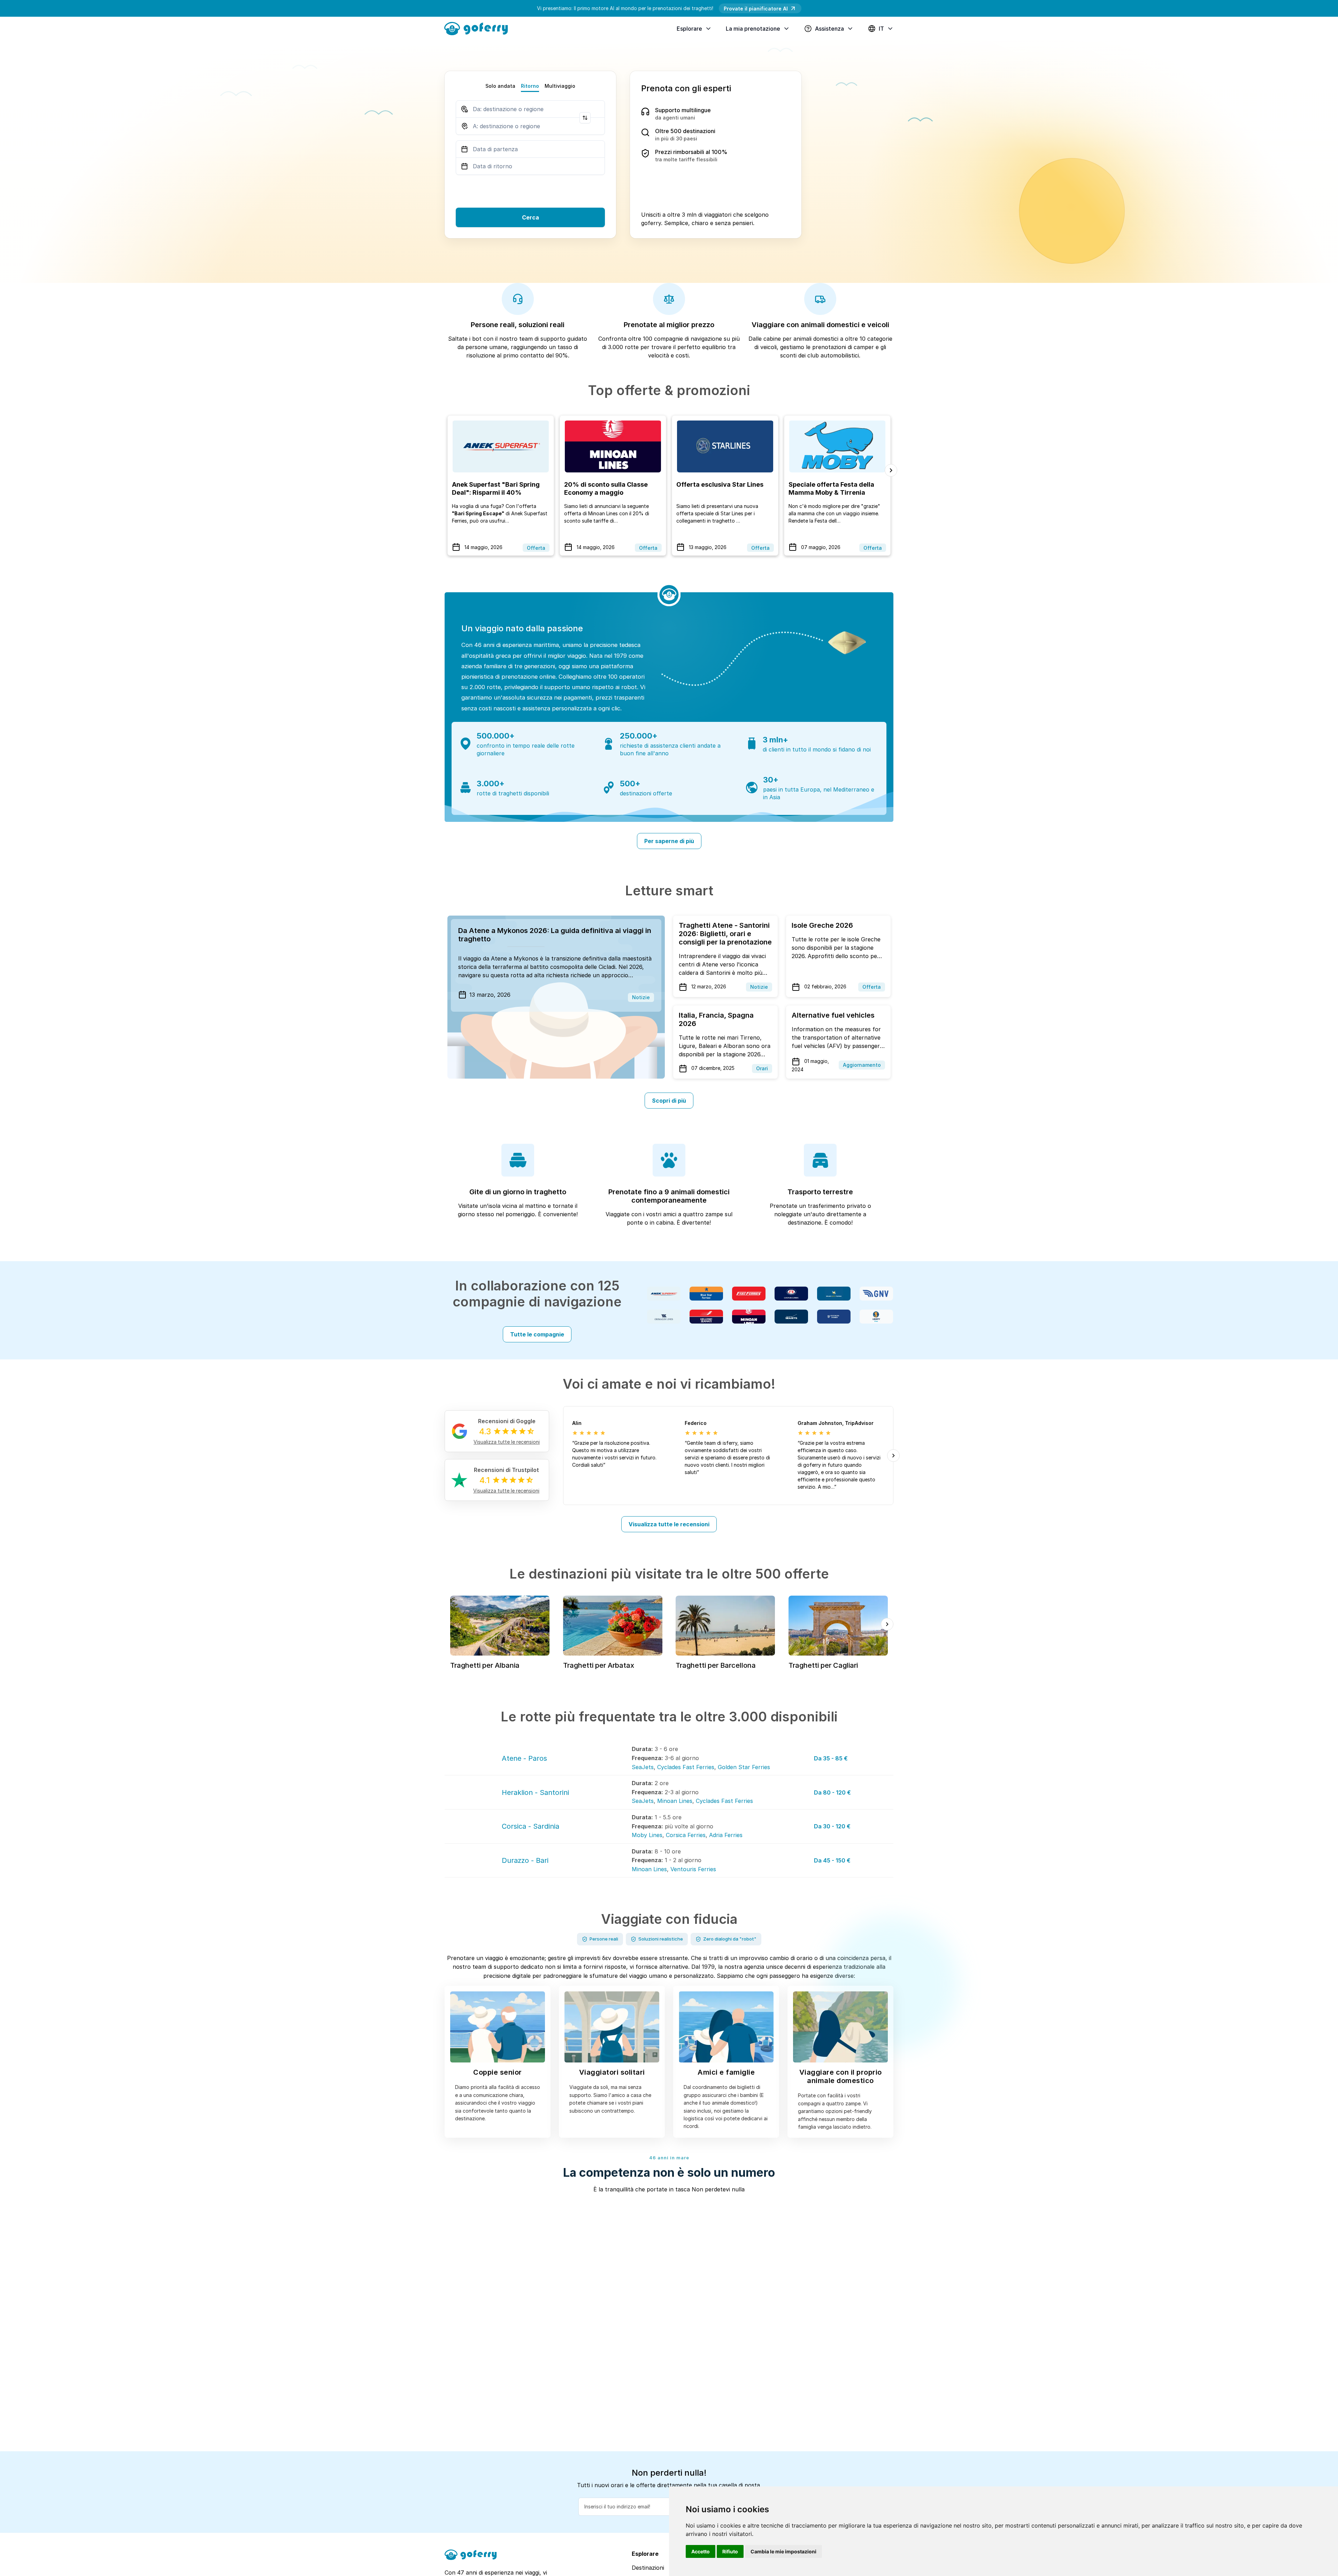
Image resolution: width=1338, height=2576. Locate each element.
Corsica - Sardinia (530, 1826)
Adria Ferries (726, 1835)
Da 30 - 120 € (832, 1826)
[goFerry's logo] (479, 28)
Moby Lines (647, 1835)
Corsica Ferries (686, 1835)
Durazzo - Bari (525, 1860)
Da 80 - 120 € (832, 1792)
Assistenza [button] (829, 29)
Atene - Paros (524, 1758)
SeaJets (643, 1767)
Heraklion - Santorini (535, 1792)
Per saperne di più (669, 841)
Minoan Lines (675, 1801)
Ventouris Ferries (693, 1869)
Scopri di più (669, 1101)
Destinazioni (648, 2568)
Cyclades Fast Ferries (686, 1767)
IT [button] (881, 29)
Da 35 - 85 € (831, 1758)
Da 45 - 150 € (832, 1860)
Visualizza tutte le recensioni (669, 1524)
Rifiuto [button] (730, 2551)
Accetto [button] (701, 2551)
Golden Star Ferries (744, 1767)
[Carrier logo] (664, 1294)
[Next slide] (891, 470)
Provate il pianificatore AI (756, 9)
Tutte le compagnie (537, 1334)
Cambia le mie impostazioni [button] (783, 2551)
